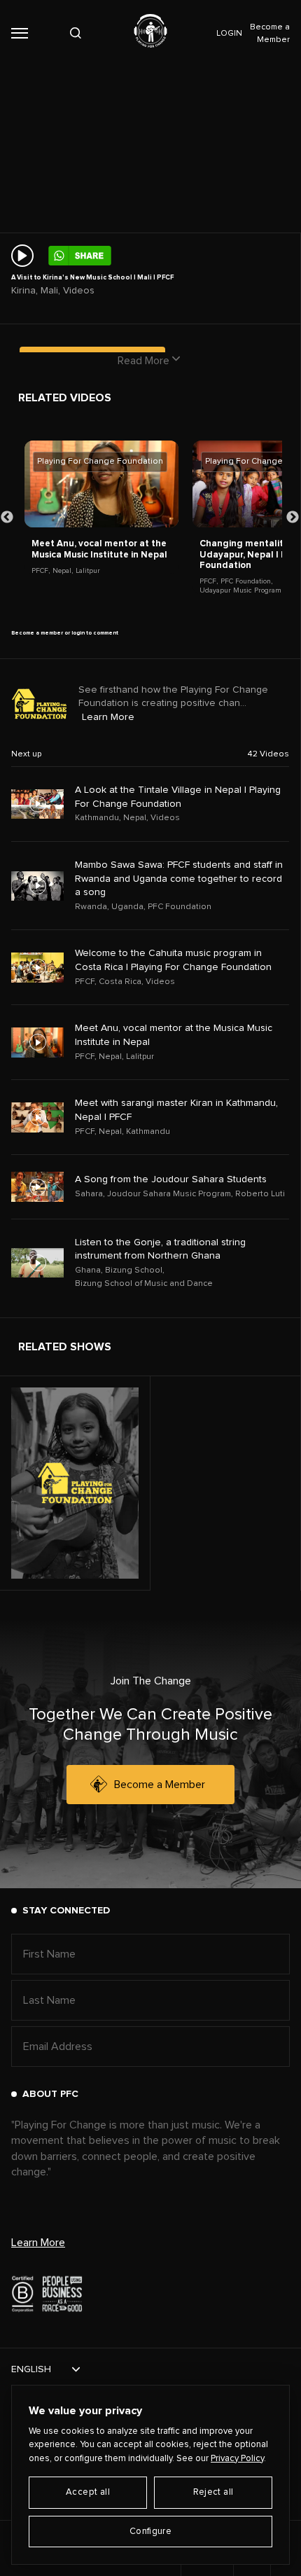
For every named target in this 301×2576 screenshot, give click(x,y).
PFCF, (41, 571)
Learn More (108, 717)
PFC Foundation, (246, 581)
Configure (151, 2532)
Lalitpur (88, 571)
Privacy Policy (237, 2459)
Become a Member (160, 1785)
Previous (7, 518)
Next (293, 518)
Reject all (213, 2492)
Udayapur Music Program (240, 590)
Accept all (88, 2492)
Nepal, (63, 571)
